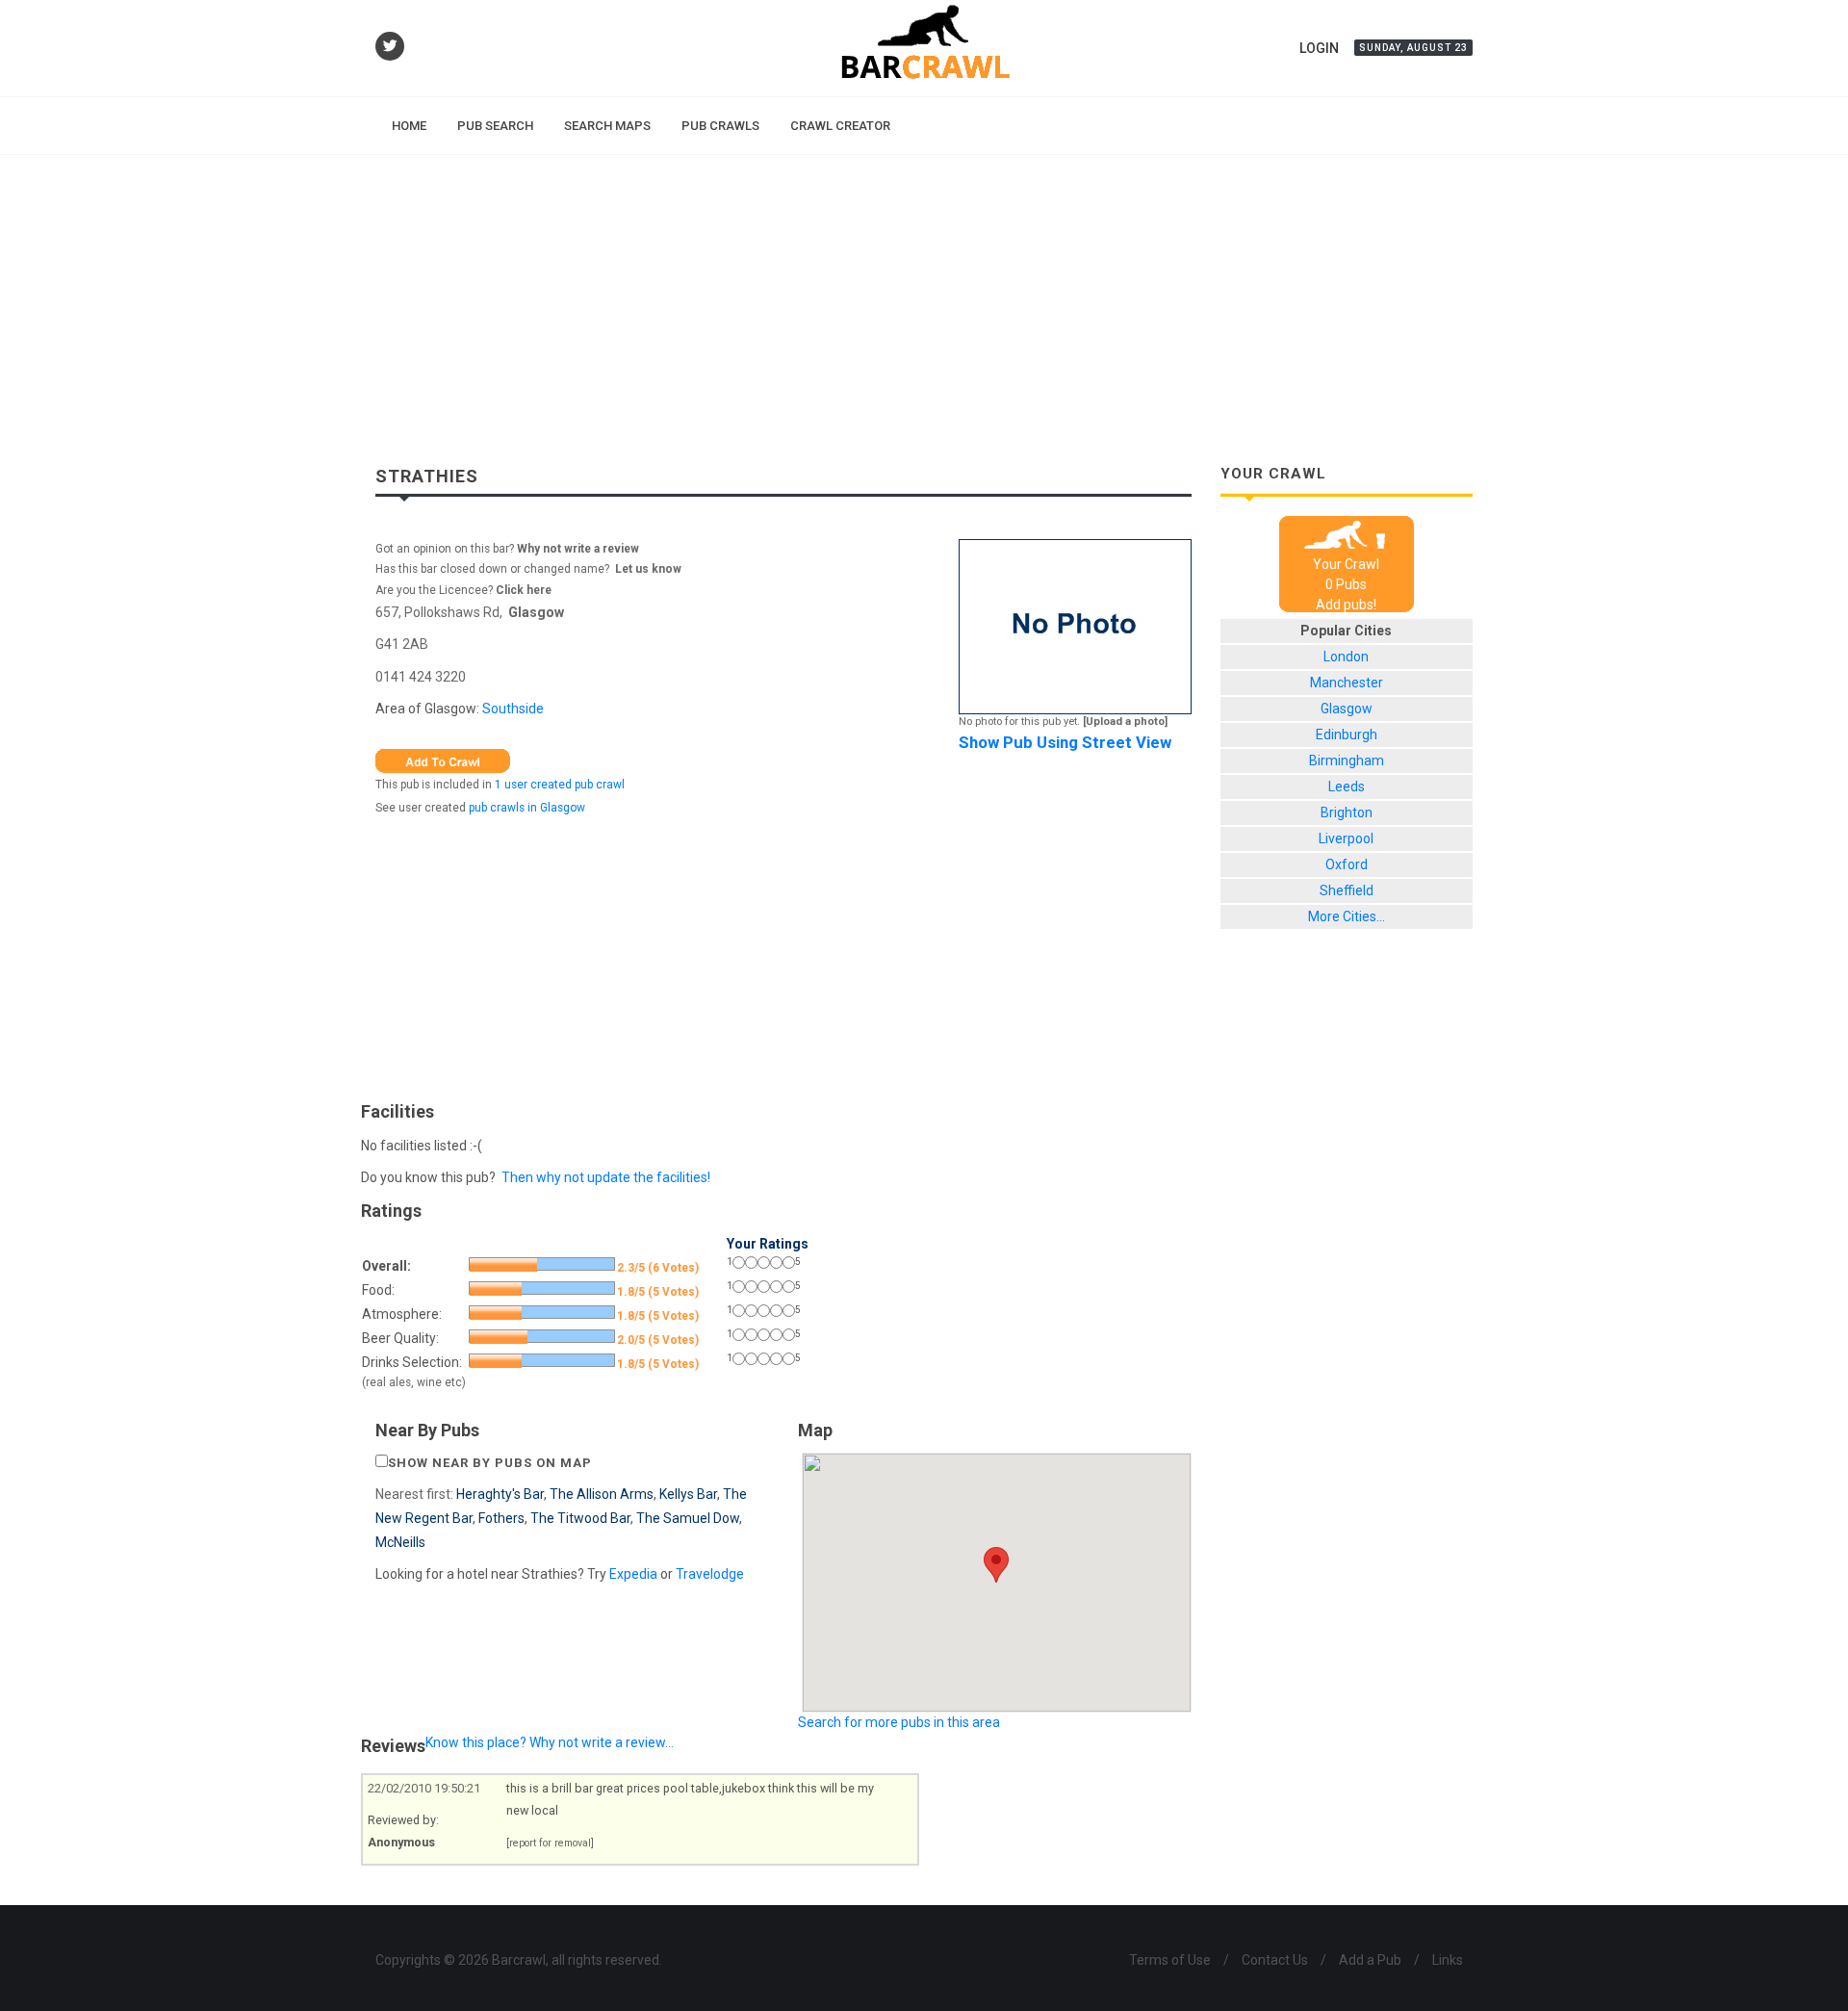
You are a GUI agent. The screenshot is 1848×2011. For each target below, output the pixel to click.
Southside (513, 709)
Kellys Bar (688, 1494)
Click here (524, 590)
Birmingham (1347, 761)
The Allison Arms (602, 1494)
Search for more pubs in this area (899, 1722)
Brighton (1347, 812)
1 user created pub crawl (560, 785)
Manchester (1347, 683)
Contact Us (1275, 1960)
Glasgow (536, 612)
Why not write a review (577, 549)
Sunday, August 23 (1413, 48)
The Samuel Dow (688, 1518)
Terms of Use (1170, 1960)
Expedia (633, 1574)
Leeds (1347, 786)
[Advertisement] (924, 299)
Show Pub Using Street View (1065, 742)
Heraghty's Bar (500, 1494)
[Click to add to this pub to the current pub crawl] (443, 760)
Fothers (501, 1518)
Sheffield (1347, 890)
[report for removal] (550, 1843)
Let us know (648, 569)
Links (1448, 1960)
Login (1319, 48)
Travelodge (710, 1574)
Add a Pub (1370, 1960)
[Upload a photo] (1125, 722)
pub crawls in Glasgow (527, 808)
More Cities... (1347, 916)
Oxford (1347, 864)
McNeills (400, 1542)
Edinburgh (1347, 735)
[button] (996, 1565)
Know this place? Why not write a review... (550, 1742)
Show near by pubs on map (490, 1463)
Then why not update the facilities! (606, 1177)
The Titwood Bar (580, 1518)
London (1346, 657)
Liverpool (1346, 838)
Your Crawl (1346, 564)
